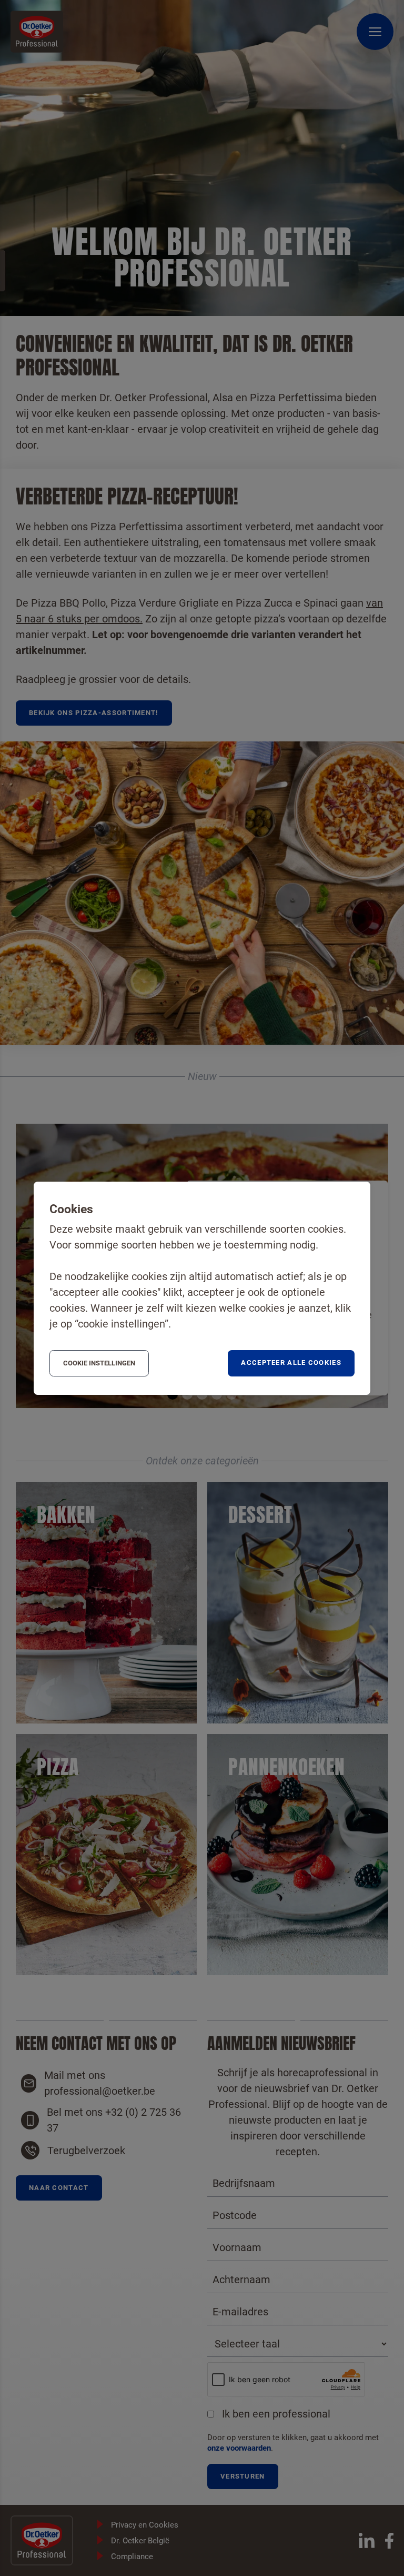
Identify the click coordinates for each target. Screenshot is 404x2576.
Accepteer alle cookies (291, 1363)
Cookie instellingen (99, 1363)
